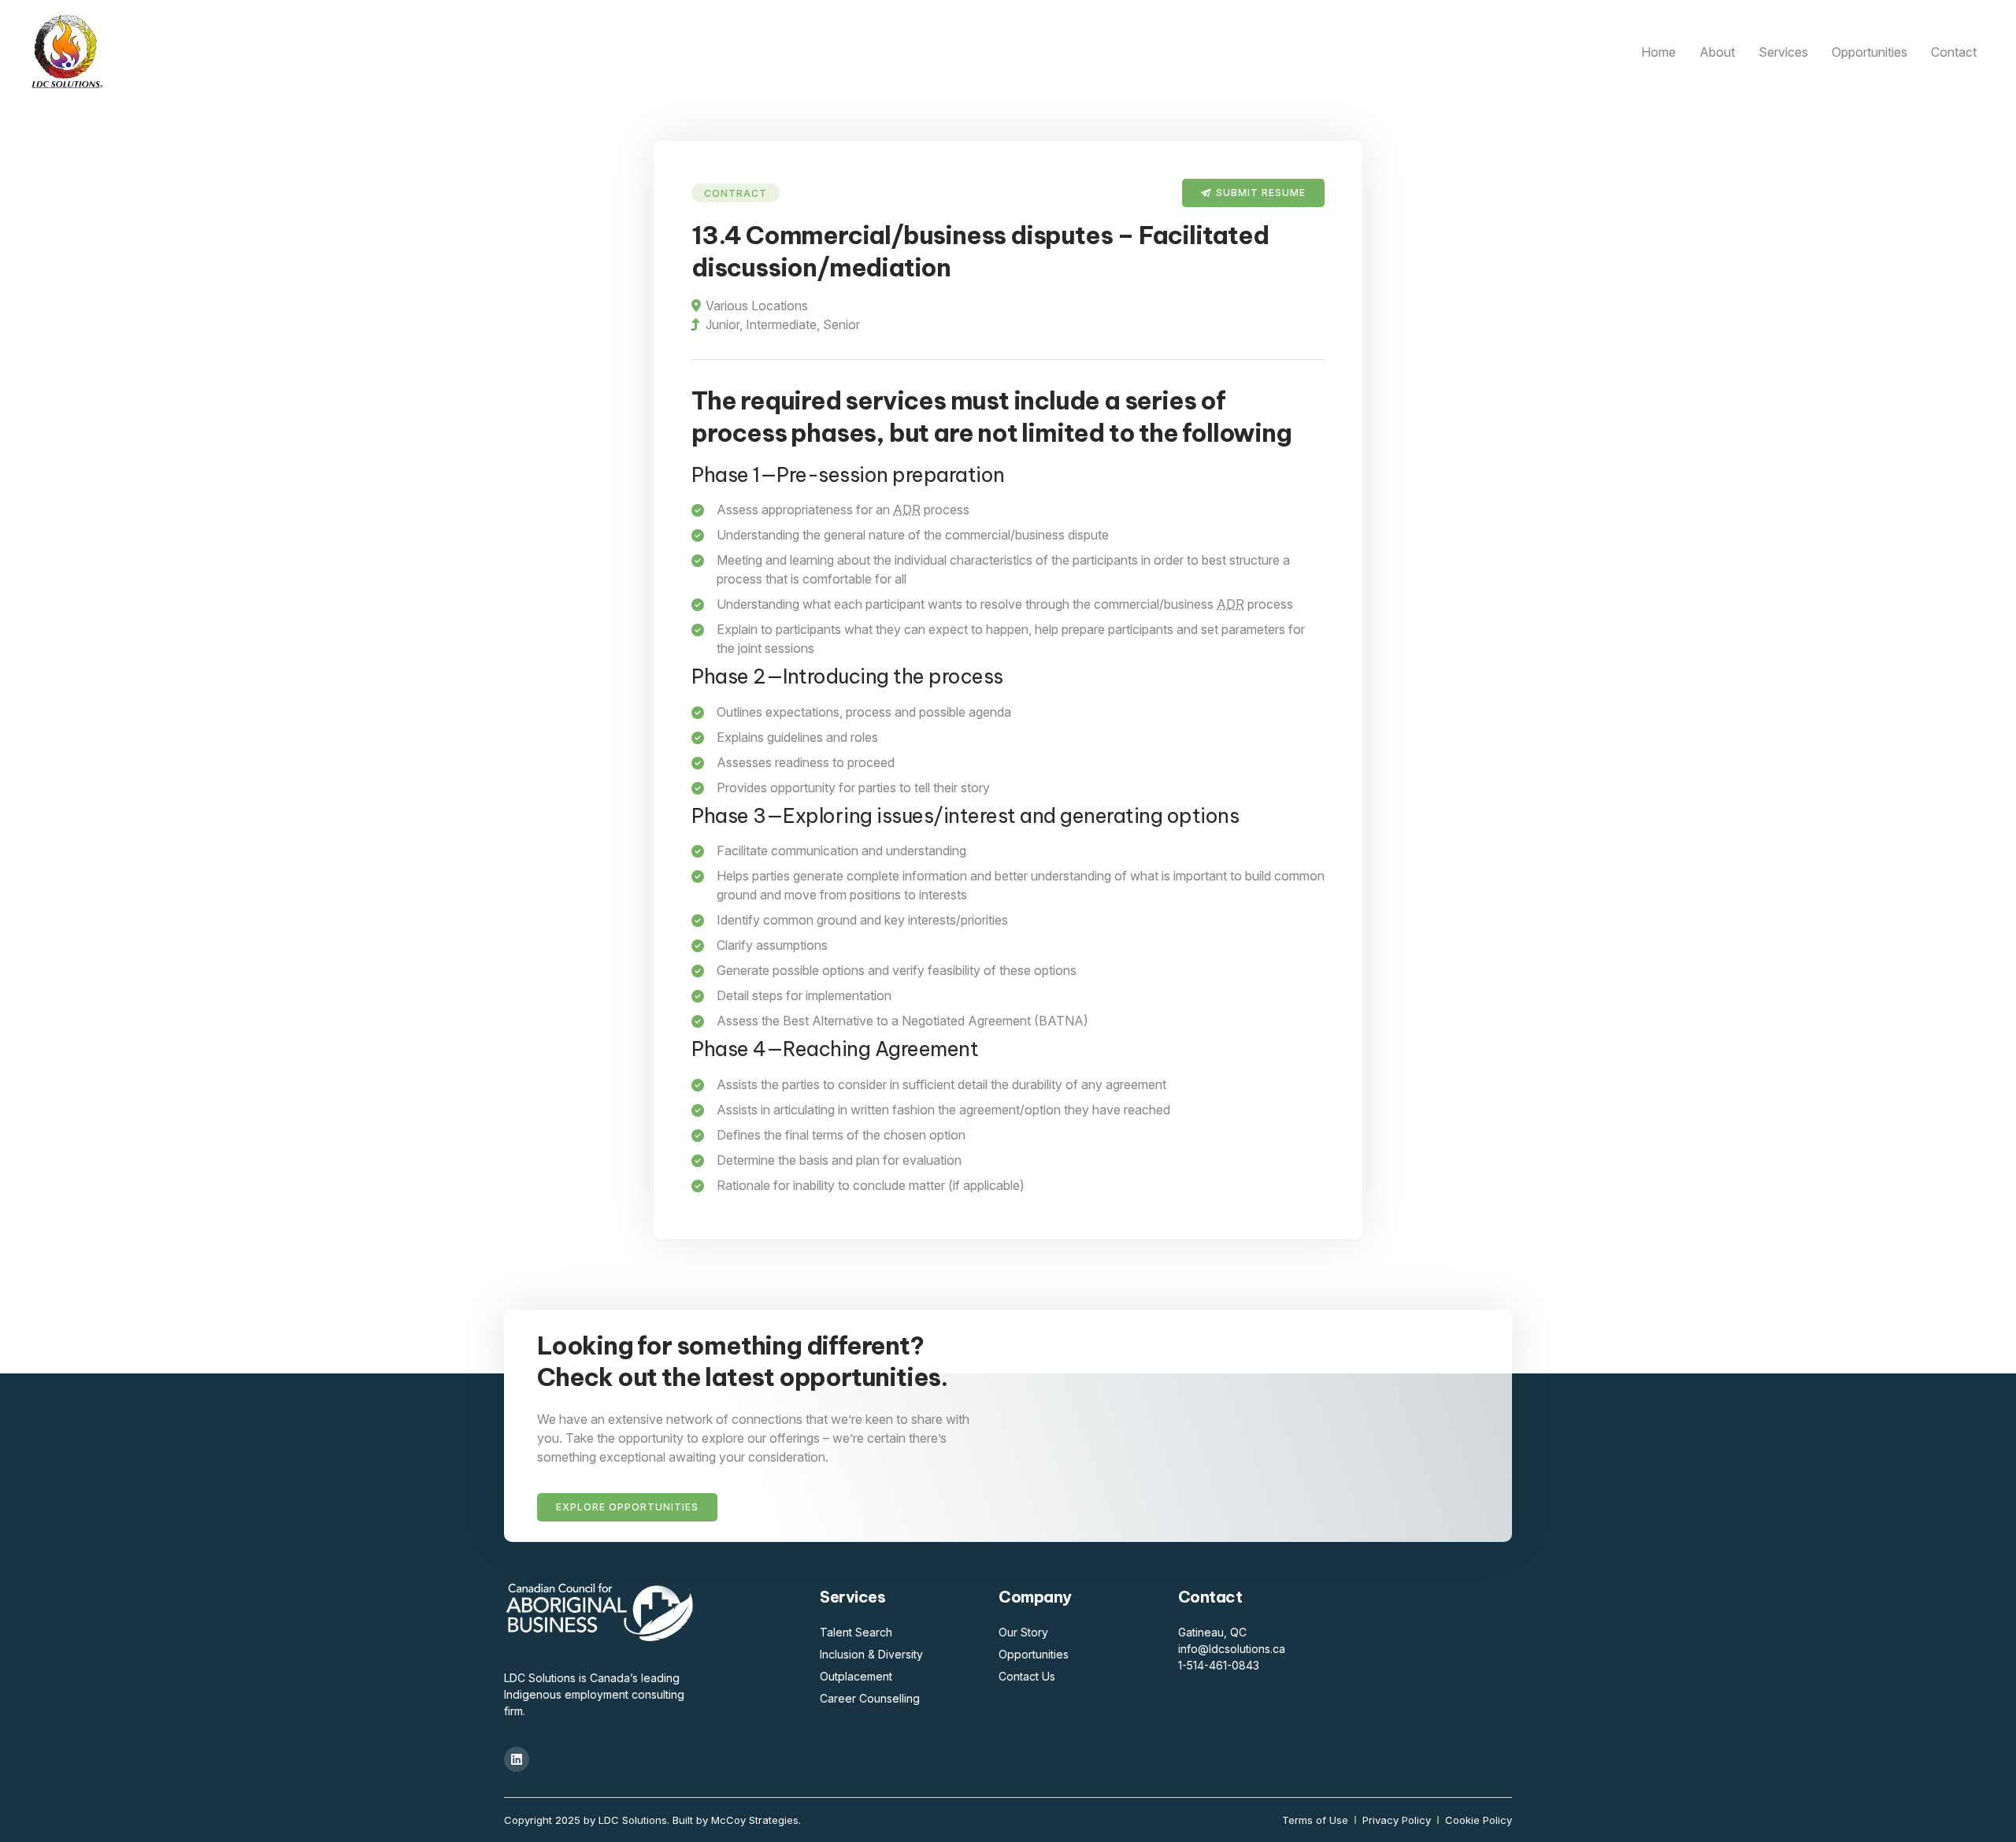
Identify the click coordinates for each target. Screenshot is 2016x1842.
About (1717, 52)
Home (1658, 52)
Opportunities (1870, 52)
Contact (1954, 52)
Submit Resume (1261, 193)
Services (1783, 52)
